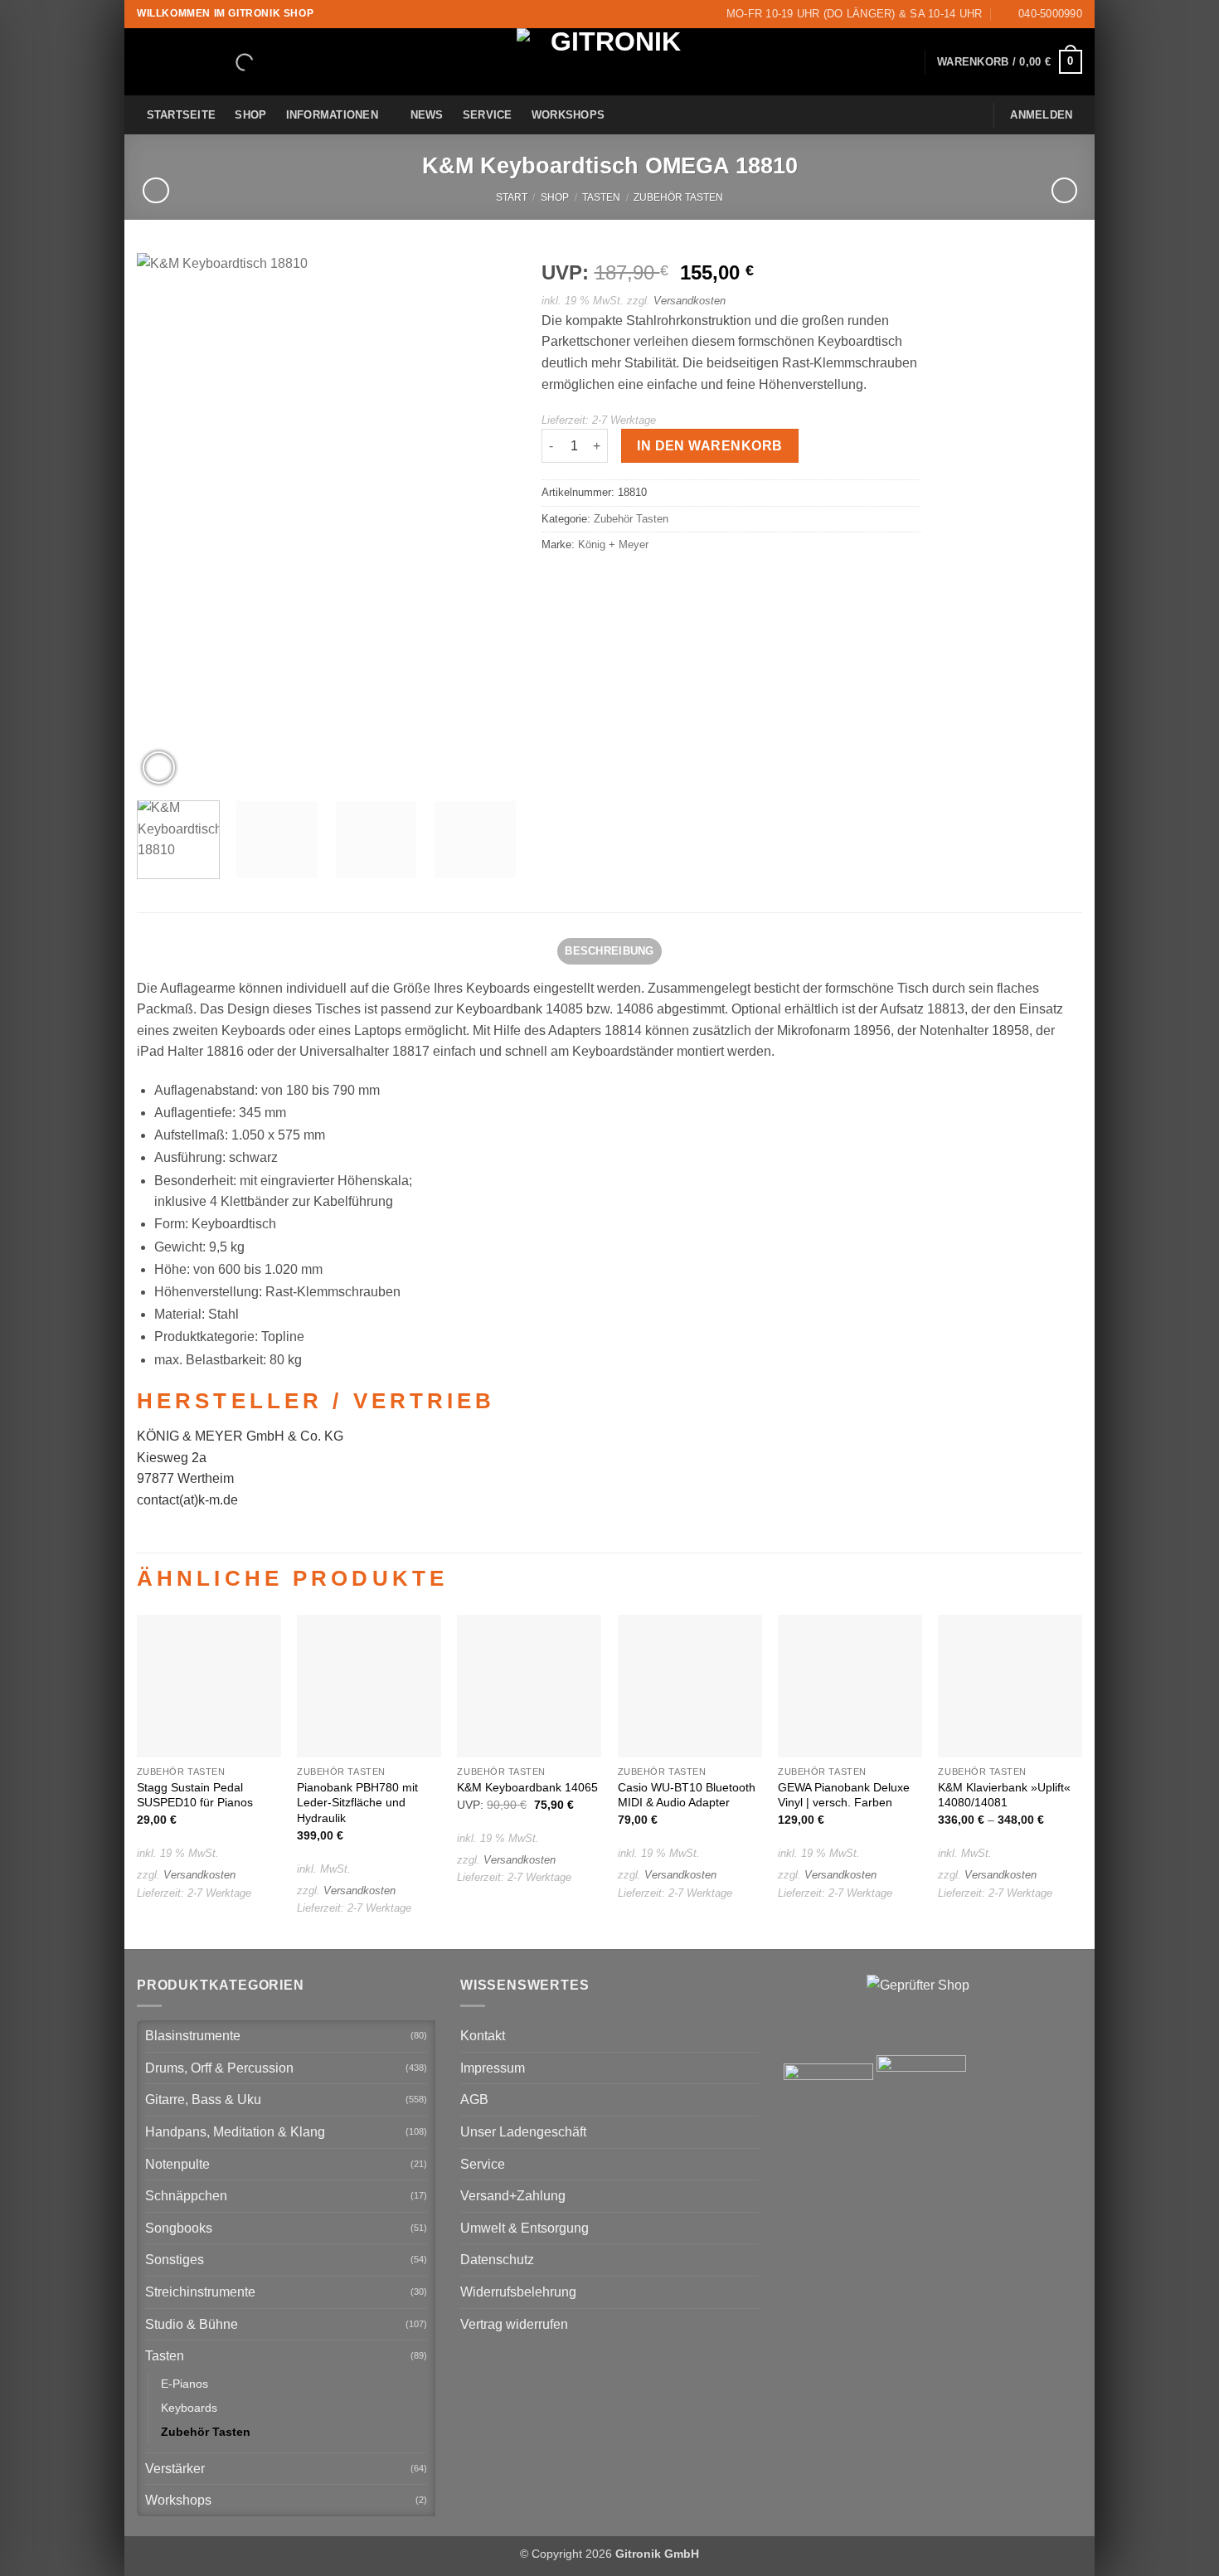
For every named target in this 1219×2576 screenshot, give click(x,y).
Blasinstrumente (193, 2036)
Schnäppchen (186, 2196)
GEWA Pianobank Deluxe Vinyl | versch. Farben (844, 1795)
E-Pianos (185, 2384)
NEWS (427, 115)
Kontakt (483, 2036)
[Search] (231, 62)
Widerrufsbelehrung (518, 2292)
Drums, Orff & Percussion (219, 2068)
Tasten (601, 197)
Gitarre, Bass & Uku (203, 2100)
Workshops (568, 115)
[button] (1010, 62)
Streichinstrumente (200, 2292)
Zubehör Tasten (678, 197)
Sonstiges (175, 2260)
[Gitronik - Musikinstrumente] (609, 62)
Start (512, 197)
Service (488, 115)
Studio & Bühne (192, 2324)
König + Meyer (613, 544)
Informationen (332, 115)
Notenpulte (177, 2164)
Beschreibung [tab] (609, 951)
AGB (474, 2100)
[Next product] (155, 190)
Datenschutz (497, 2260)
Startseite (182, 115)
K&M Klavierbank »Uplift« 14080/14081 (1004, 1795)
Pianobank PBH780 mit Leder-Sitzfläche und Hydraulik (357, 1803)
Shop (250, 115)
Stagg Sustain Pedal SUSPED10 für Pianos (195, 1795)
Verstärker (175, 2469)
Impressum (493, 2068)
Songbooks (179, 2228)
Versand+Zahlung (513, 2196)
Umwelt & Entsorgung (525, 2228)
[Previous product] (1064, 190)
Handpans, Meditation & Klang (235, 2132)
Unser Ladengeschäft (523, 2132)
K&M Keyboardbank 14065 (527, 1787)
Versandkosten (690, 301)
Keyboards (189, 2408)
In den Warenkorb (709, 446)
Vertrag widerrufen (514, 2324)
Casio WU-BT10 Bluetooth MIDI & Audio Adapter (687, 1795)
